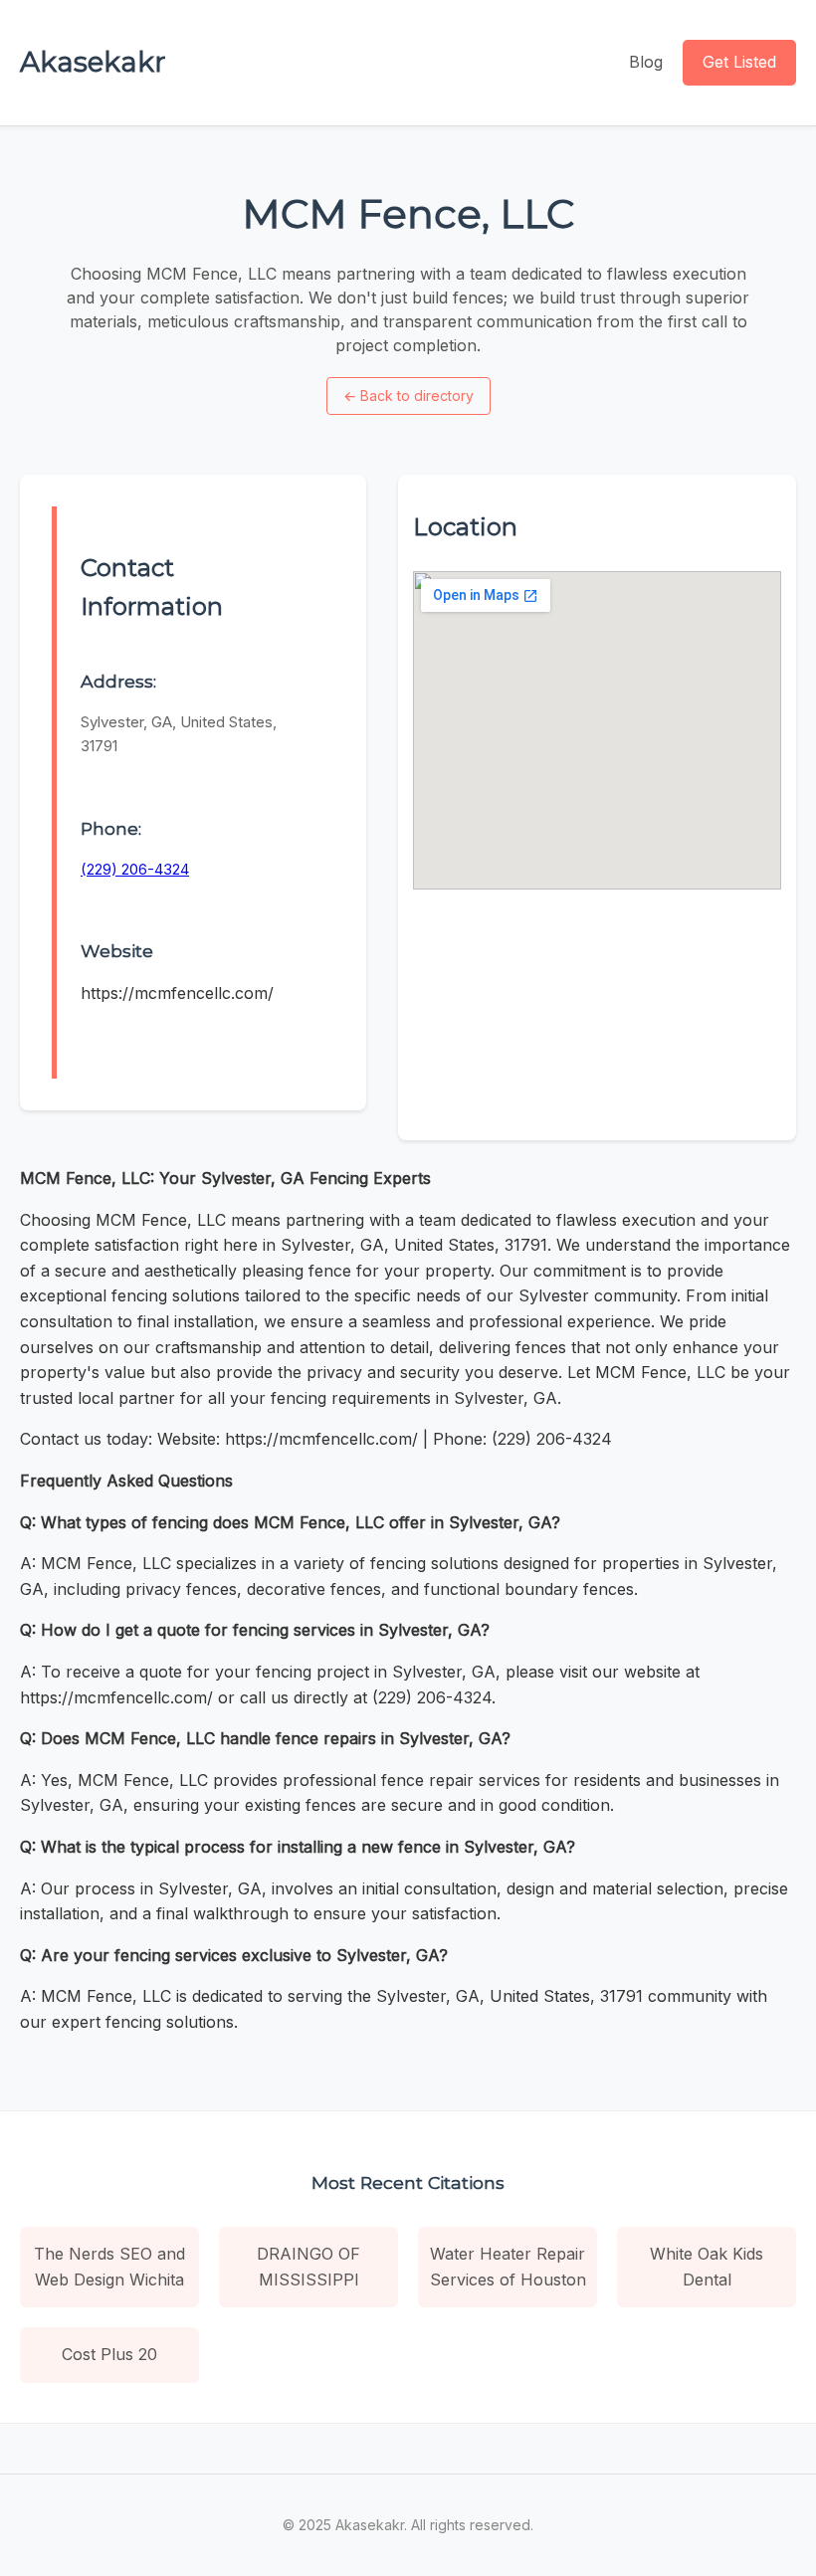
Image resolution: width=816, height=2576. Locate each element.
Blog (646, 62)
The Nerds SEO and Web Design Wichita (109, 2267)
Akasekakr (93, 62)
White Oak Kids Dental (707, 2267)
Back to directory (408, 396)
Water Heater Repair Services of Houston (508, 2267)
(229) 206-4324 (135, 869)
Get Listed (739, 62)
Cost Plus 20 (109, 2354)
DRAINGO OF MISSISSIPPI (308, 2267)
